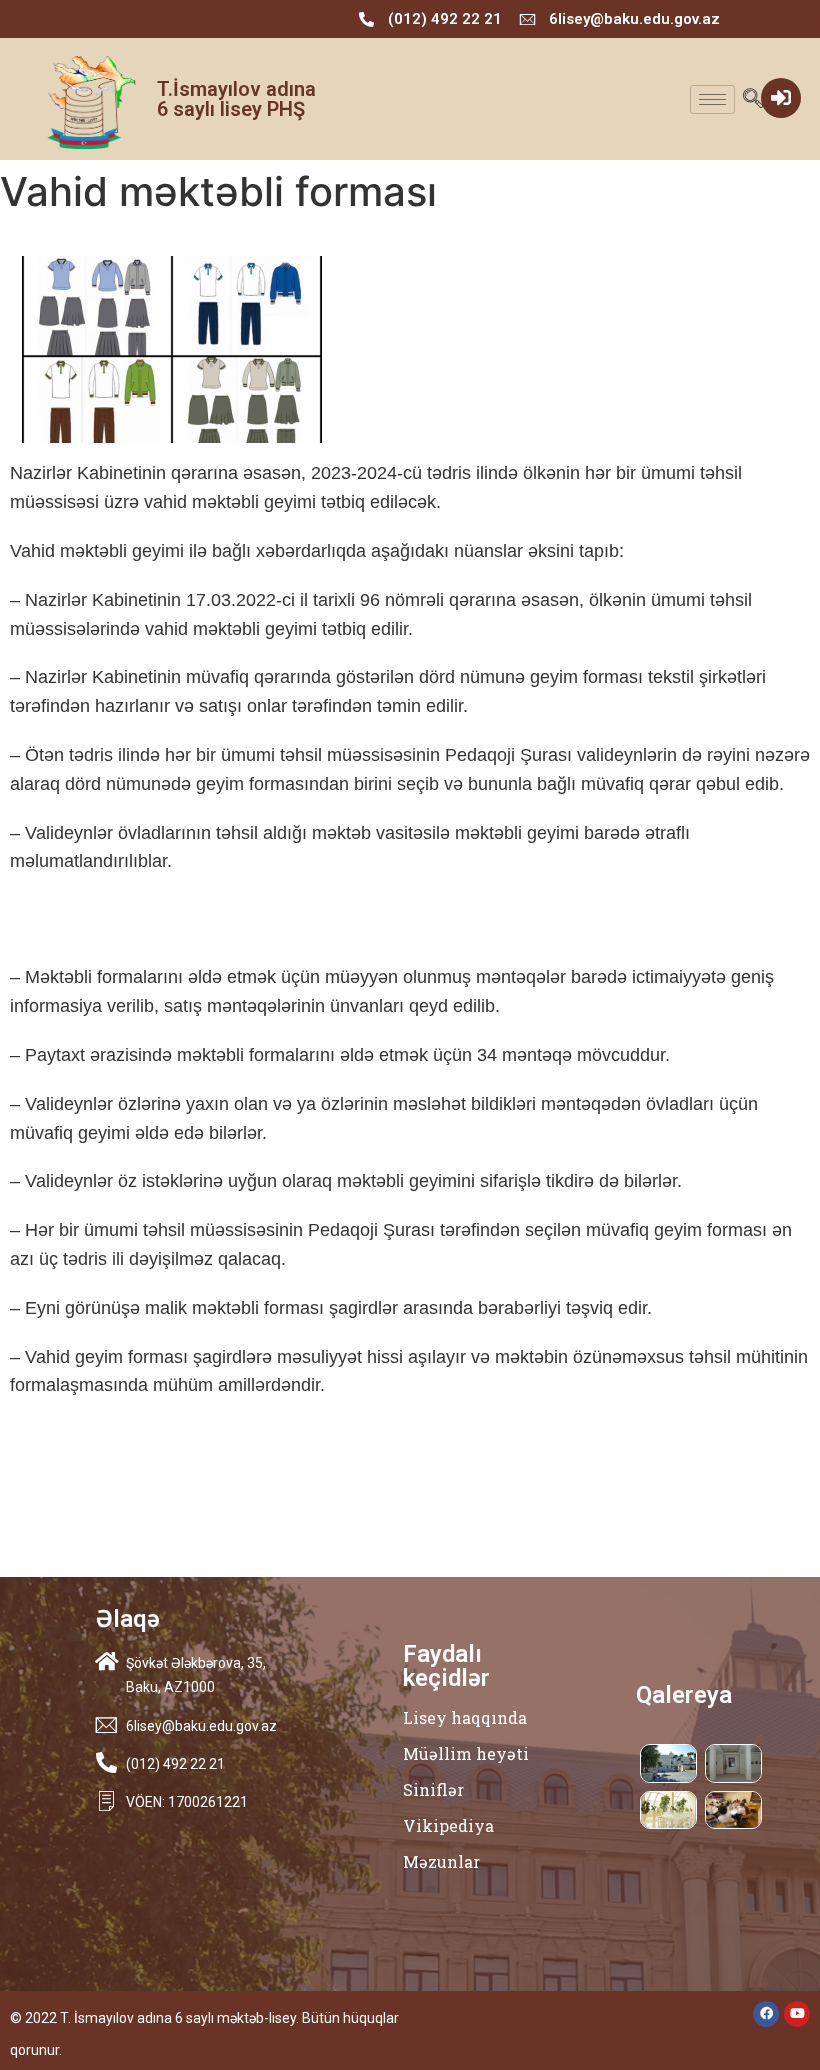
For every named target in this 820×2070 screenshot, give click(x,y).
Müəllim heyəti (466, 1753)
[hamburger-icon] (712, 99)
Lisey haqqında (465, 1717)
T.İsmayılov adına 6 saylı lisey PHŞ (236, 99)
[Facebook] (766, 2014)
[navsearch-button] (752, 99)
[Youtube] (797, 2014)
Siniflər (433, 1789)
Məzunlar (441, 1861)
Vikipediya (448, 1825)
